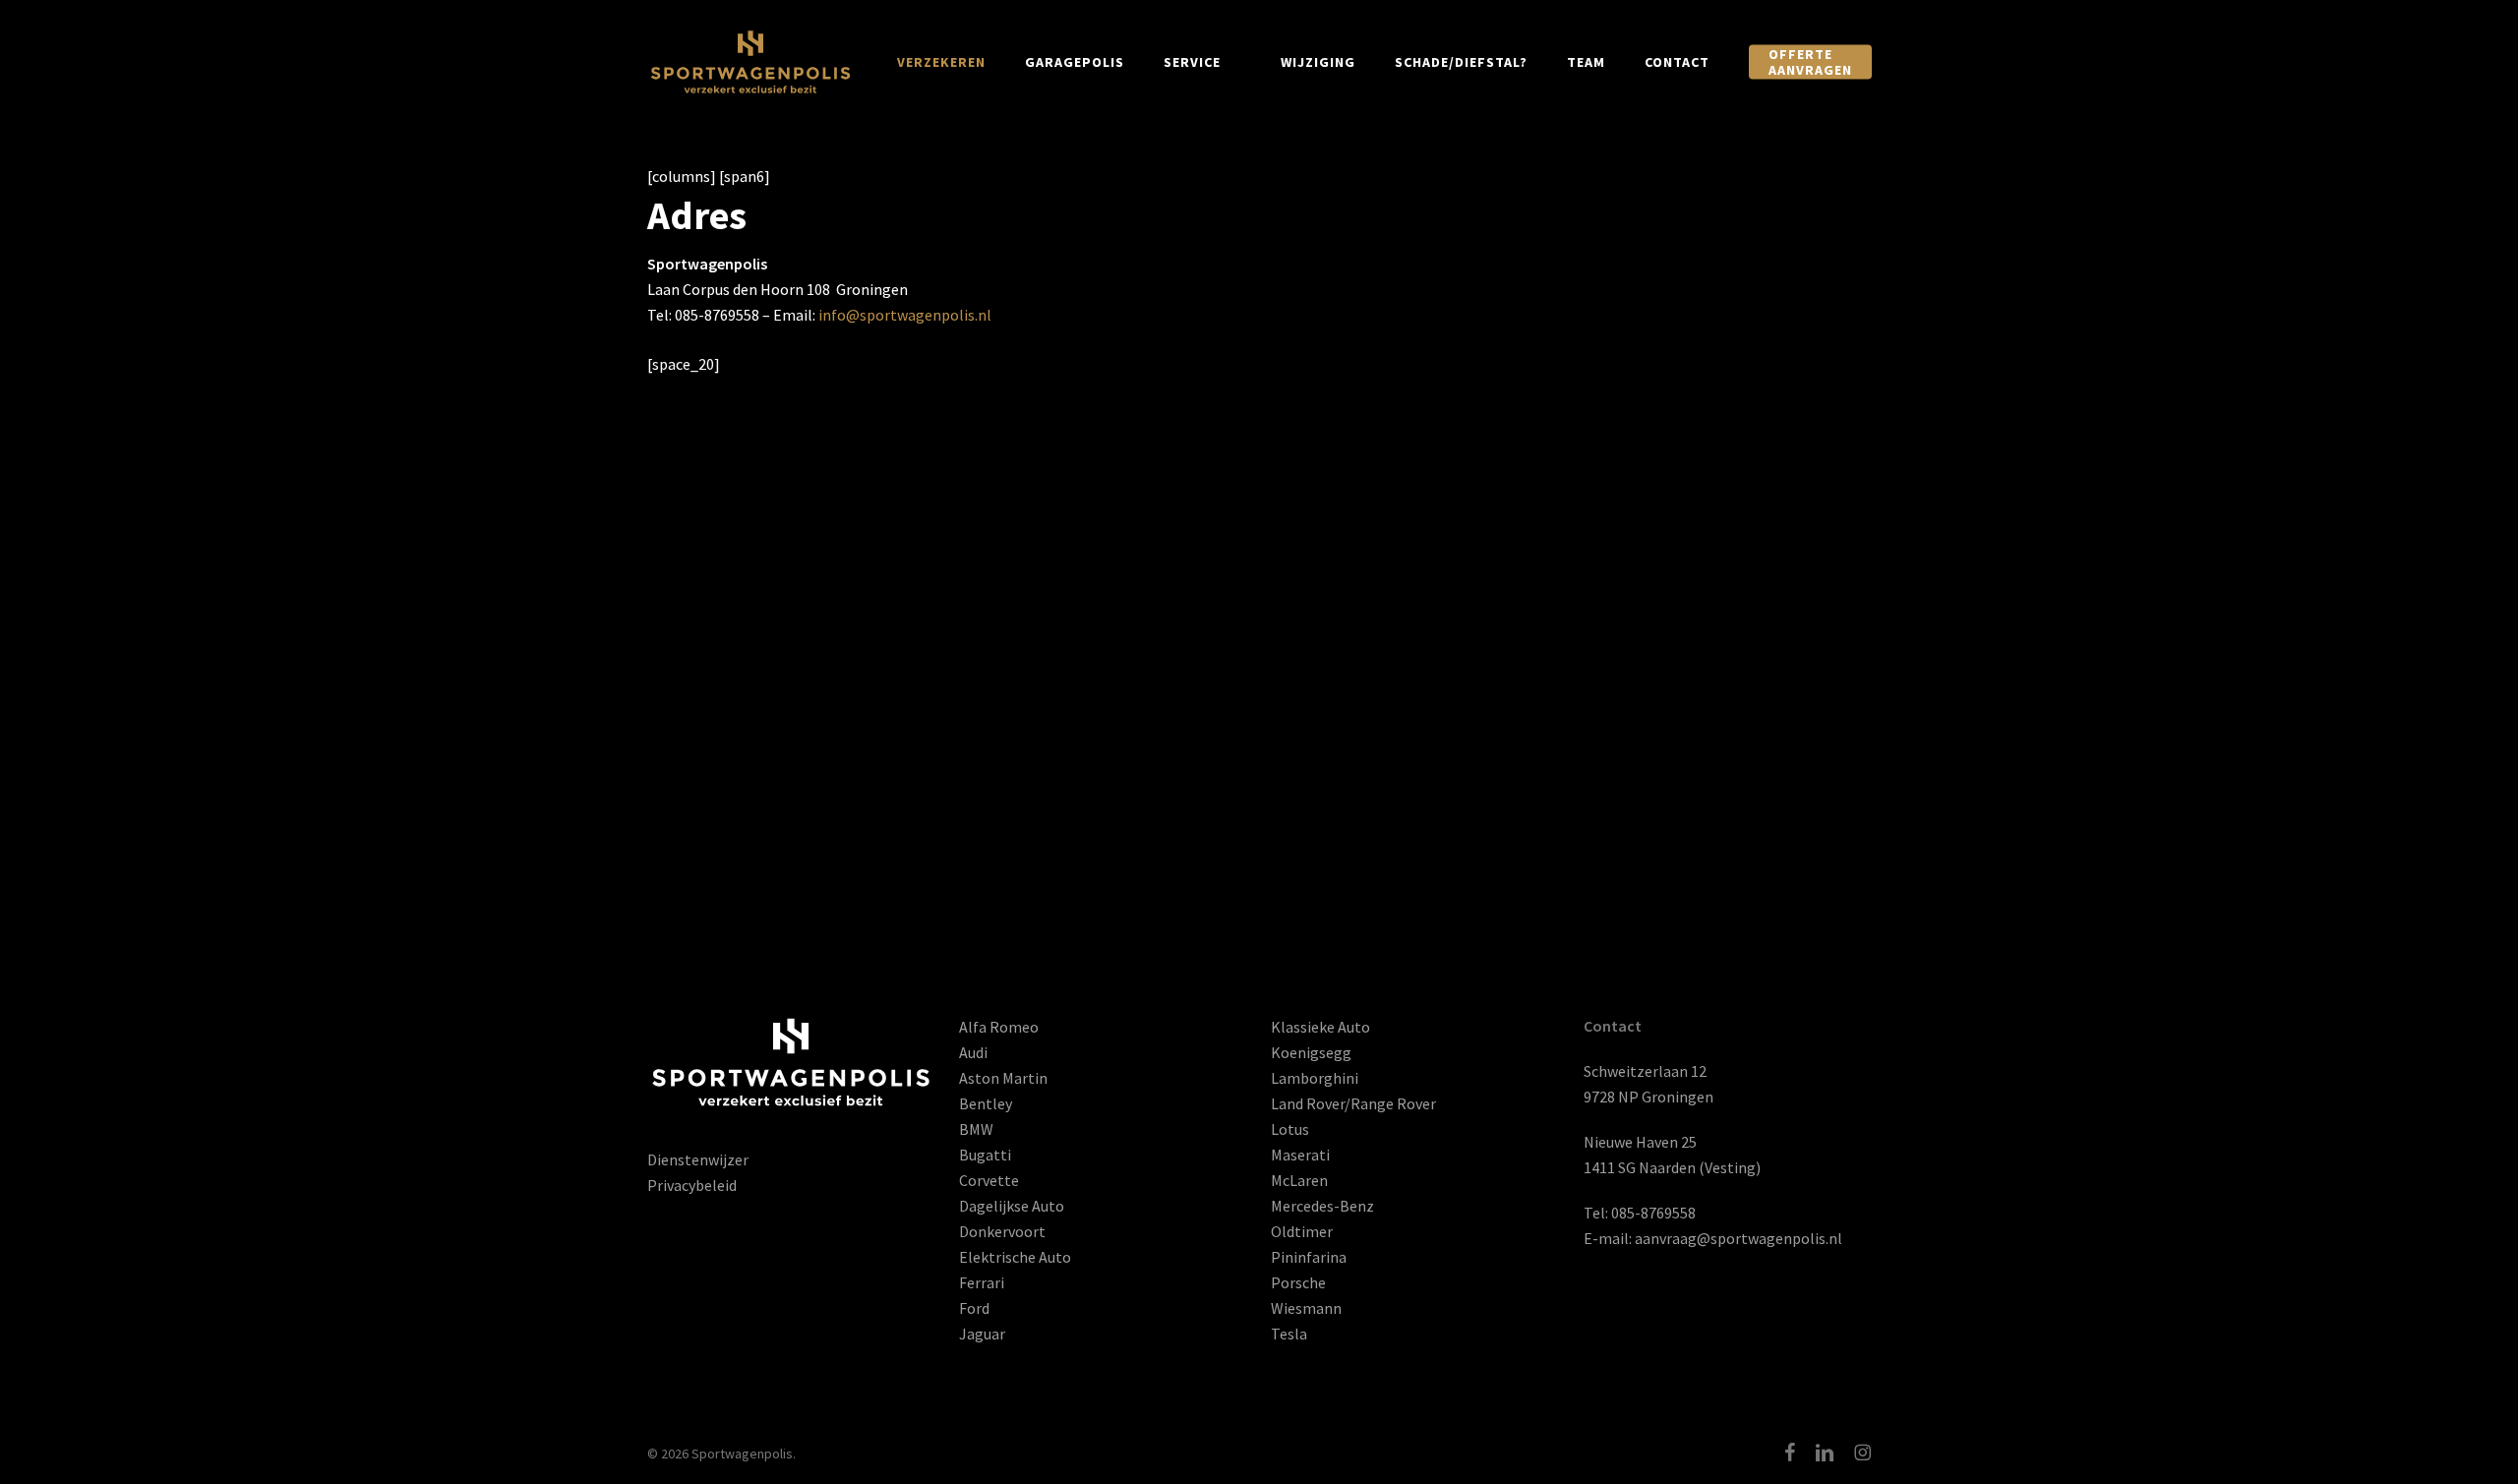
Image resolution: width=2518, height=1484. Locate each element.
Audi (973, 1052)
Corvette (989, 1180)
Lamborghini (1315, 1078)
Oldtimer (1302, 1231)
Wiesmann (1306, 1308)
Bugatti (985, 1155)
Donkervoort (1002, 1231)
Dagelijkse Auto (1012, 1206)
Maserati (1300, 1155)
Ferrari (982, 1282)
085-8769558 (1653, 1213)
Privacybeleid (692, 1185)
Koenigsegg (1311, 1052)
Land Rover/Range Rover (1353, 1103)
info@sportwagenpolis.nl (905, 315)
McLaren (1299, 1180)
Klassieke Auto (1320, 1027)
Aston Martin (1003, 1078)
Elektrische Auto (1015, 1257)
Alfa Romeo (999, 1027)
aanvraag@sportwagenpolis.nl (1739, 1238)
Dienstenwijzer (698, 1159)
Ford (974, 1308)
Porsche (1298, 1282)
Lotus (1290, 1129)
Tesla (1289, 1334)
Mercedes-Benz (1322, 1206)
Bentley (986, 1103)
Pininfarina (1309, 1257)
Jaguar (982, 1334)
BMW (976, 1129)
